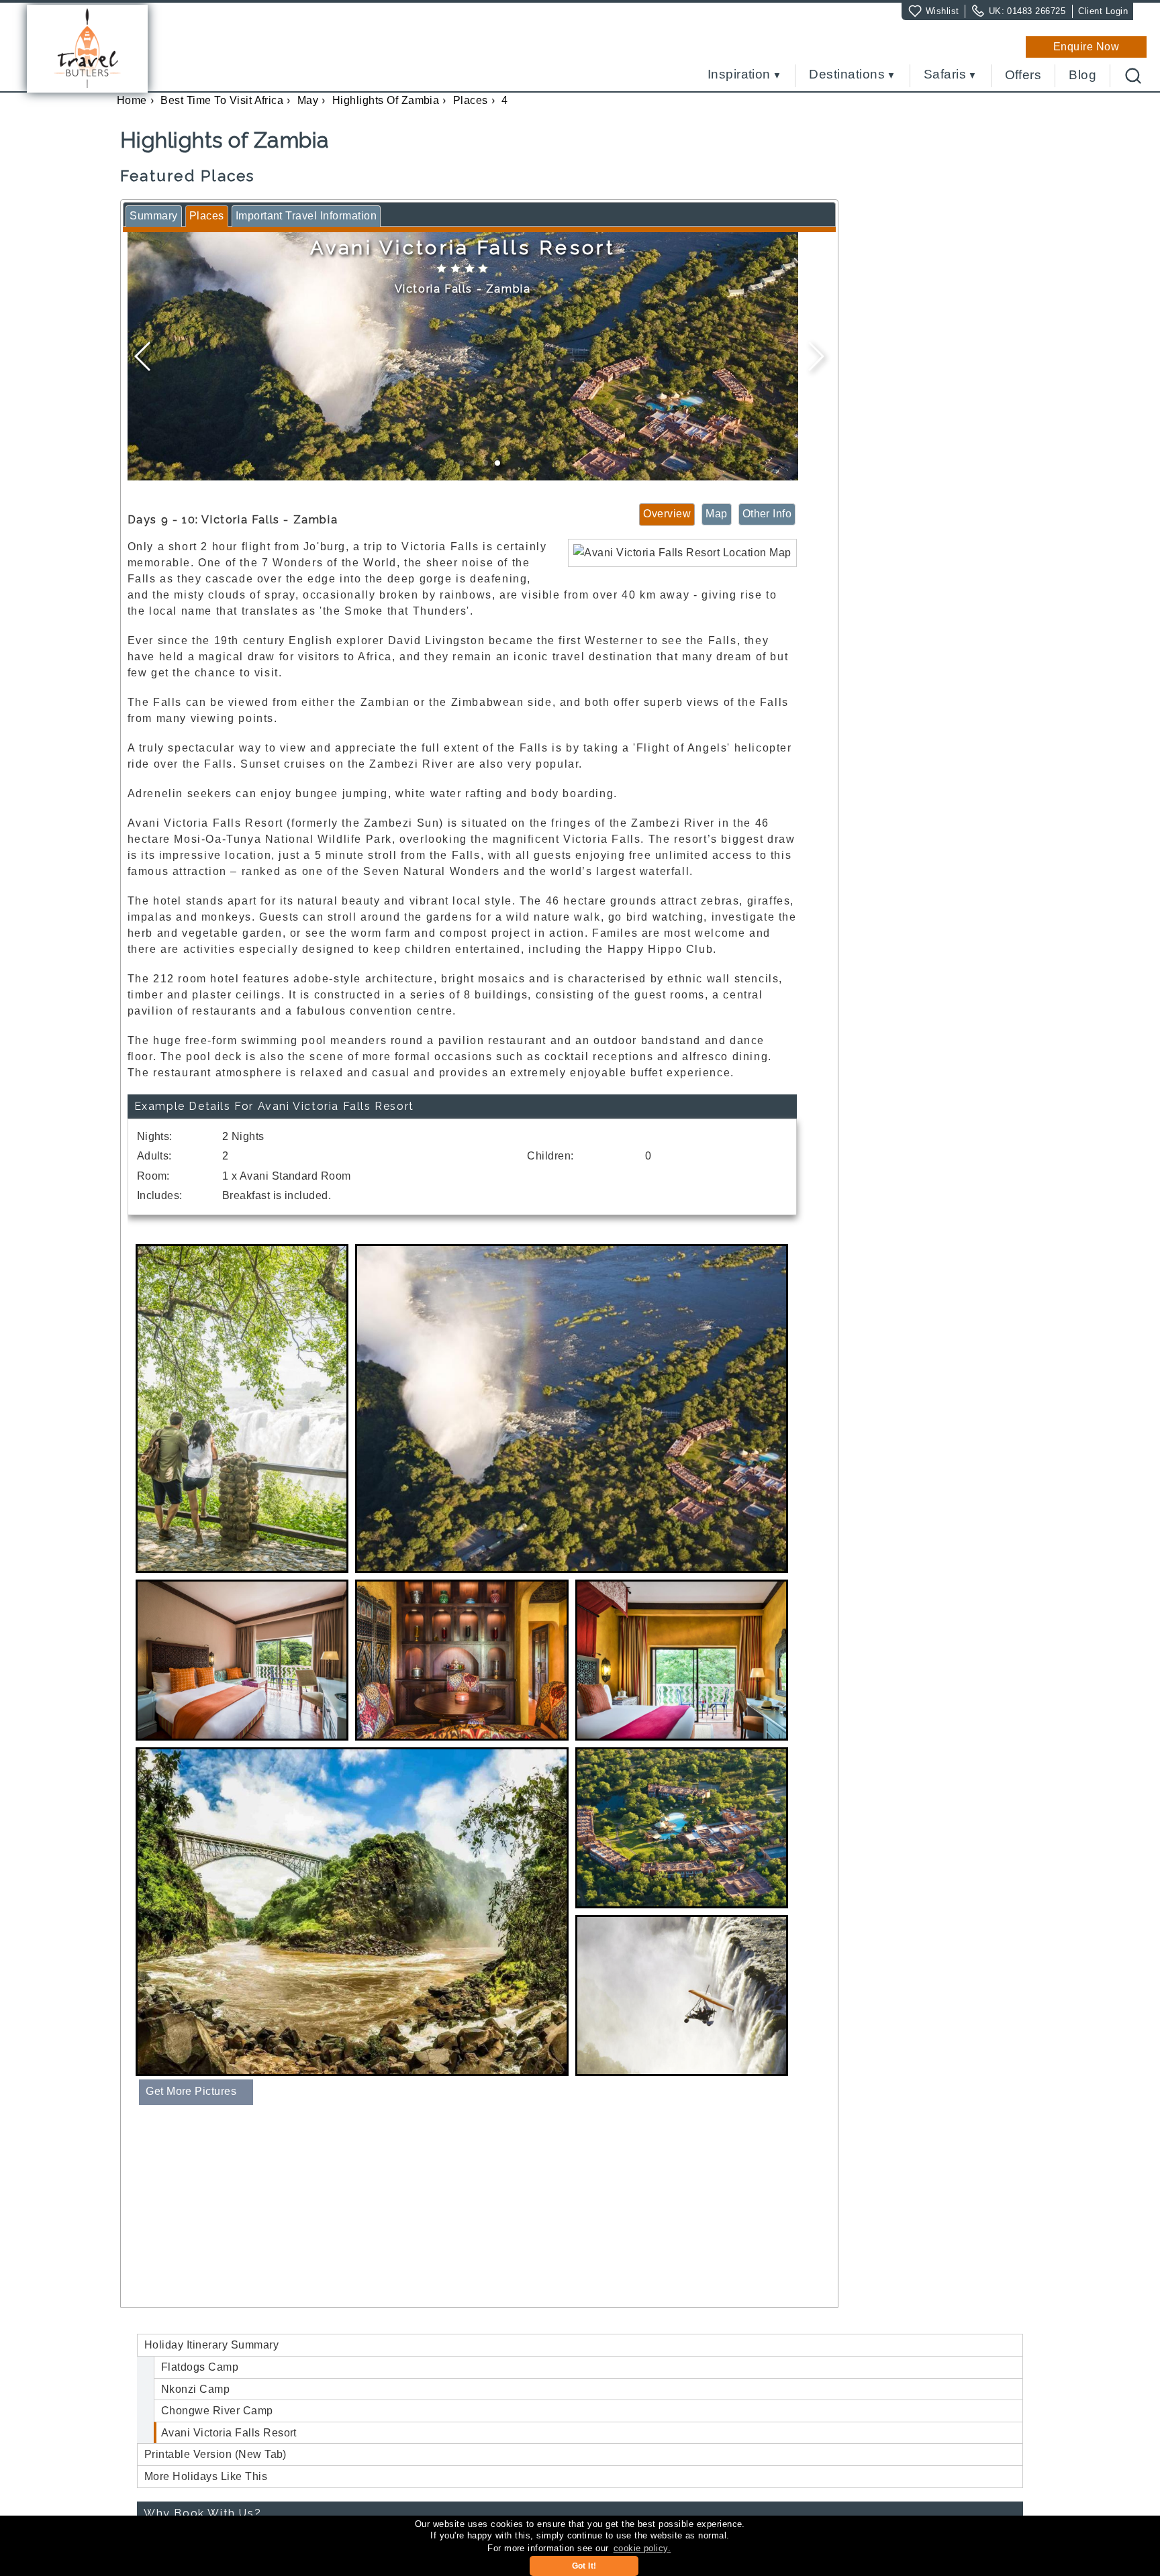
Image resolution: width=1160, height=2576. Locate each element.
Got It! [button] (584, 2566)
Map (716, 514)
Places (471, 100)
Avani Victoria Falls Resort (229, 2433)
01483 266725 (1036, 11)
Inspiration (739, 75)
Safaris (945, 75)
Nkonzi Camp (195, 2389)
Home (132, 100)
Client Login (1103, 11)
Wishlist (942, 11)
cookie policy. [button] (642, 2548)
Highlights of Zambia (386, 100)
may (308, 100)
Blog (1082, 75)
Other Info (767, 514)
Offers (1023, 75)
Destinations (847, 75)
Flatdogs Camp (200, 2367)
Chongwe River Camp (217, 2411)
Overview (667, 514)
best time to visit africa (222, 100)
